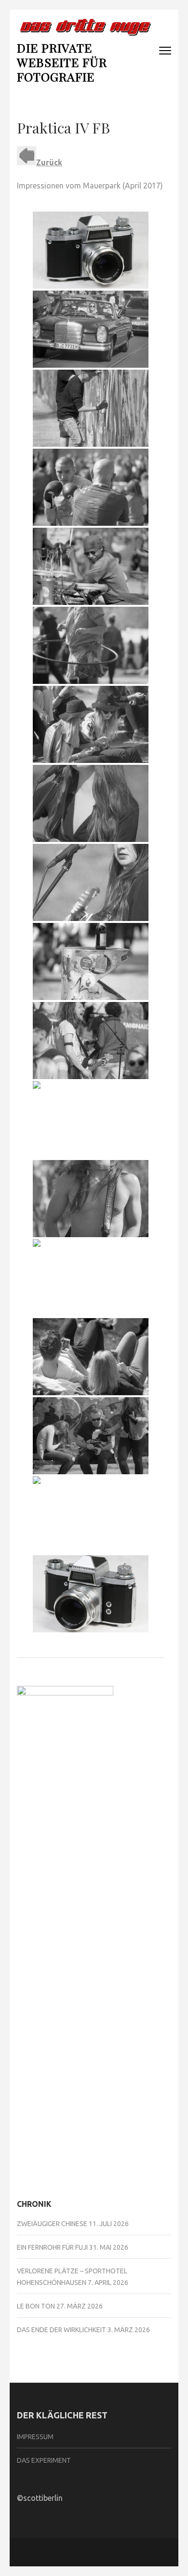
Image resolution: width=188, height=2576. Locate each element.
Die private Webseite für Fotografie (62, 62)
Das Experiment (44, 2460)
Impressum (35, 2437)
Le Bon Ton (36, 2306)
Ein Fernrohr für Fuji (52, 2247)
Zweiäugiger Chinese (52, 2224)
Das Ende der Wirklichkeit (61, 2330)
